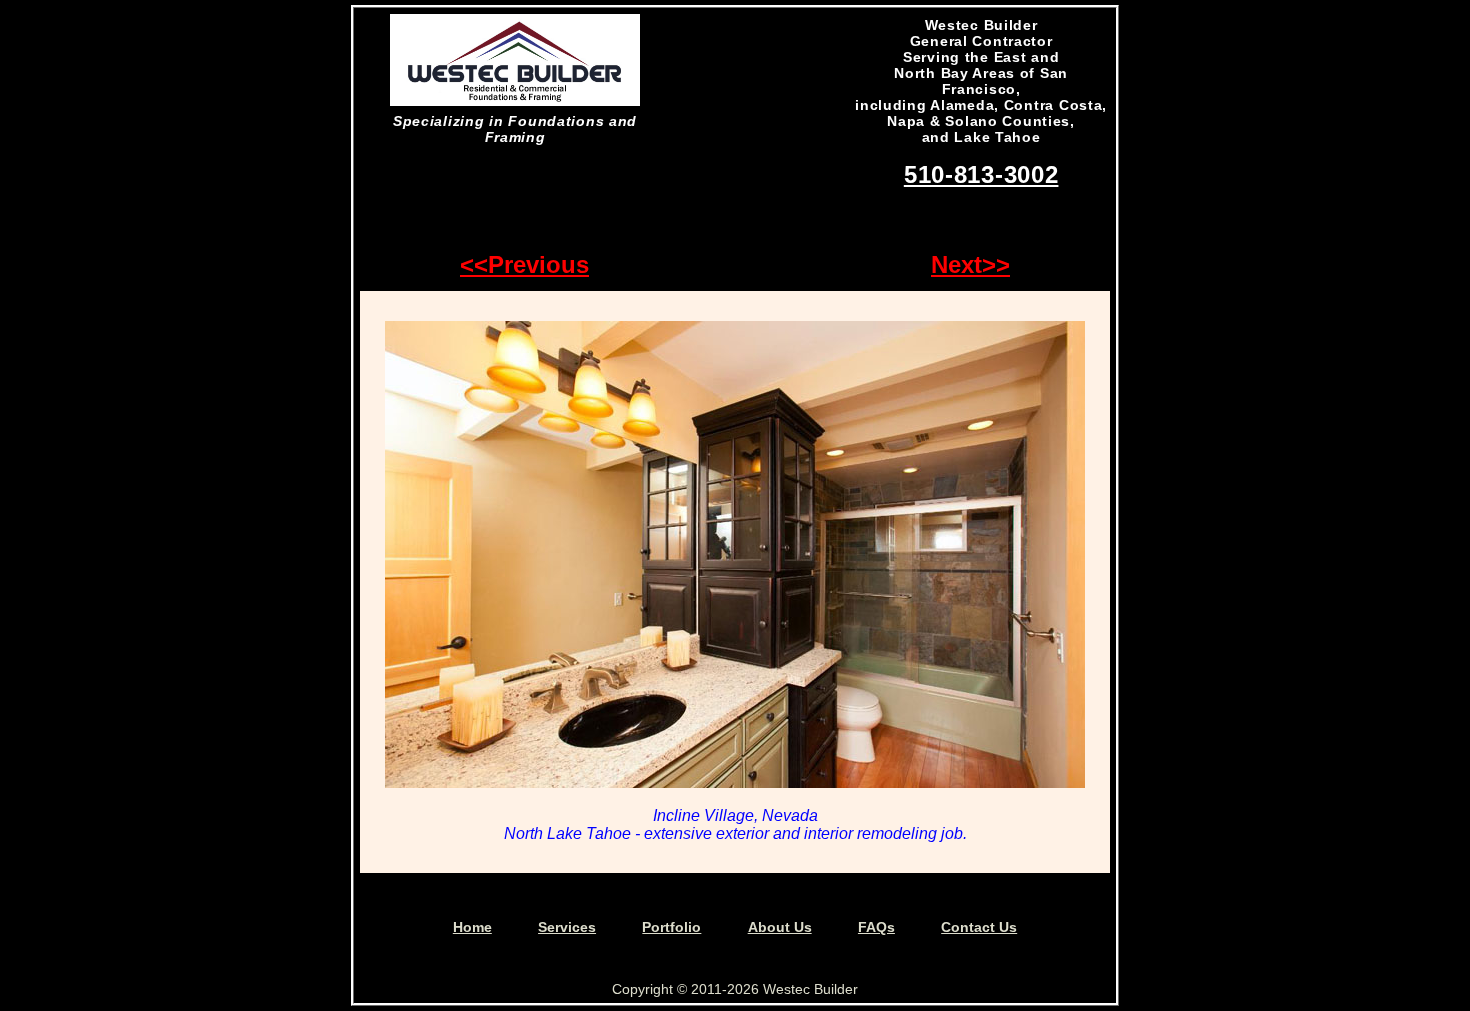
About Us (780, 927)
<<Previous (524, 264)
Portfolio (671, 927)
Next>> (970, 264)
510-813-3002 (981, 174)
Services (567, 927)
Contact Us (979, 927)
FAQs (876, 927)
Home (472, 927)
